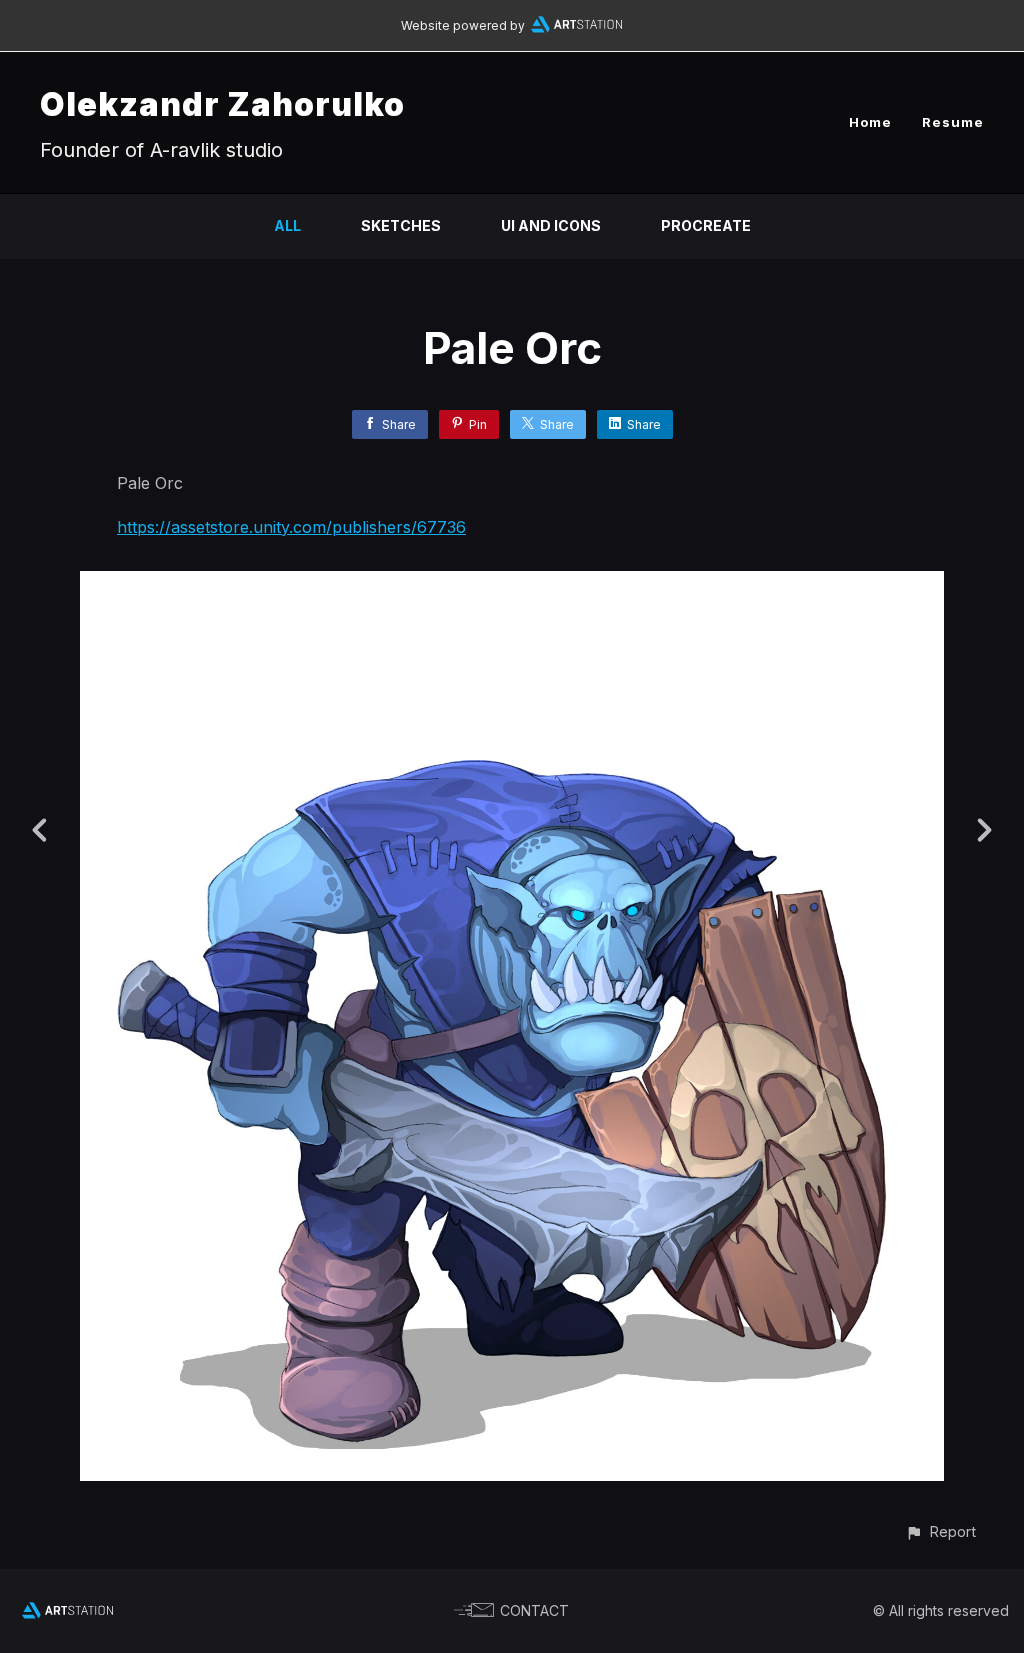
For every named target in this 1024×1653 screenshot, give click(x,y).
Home (870, 122)
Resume (953, 122)
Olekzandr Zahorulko (222, 104)
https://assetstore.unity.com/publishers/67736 (291, 527)
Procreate (706, 225)
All (287, 225)
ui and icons (551, 225)
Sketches (401, 225)
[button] (940, 1531)
